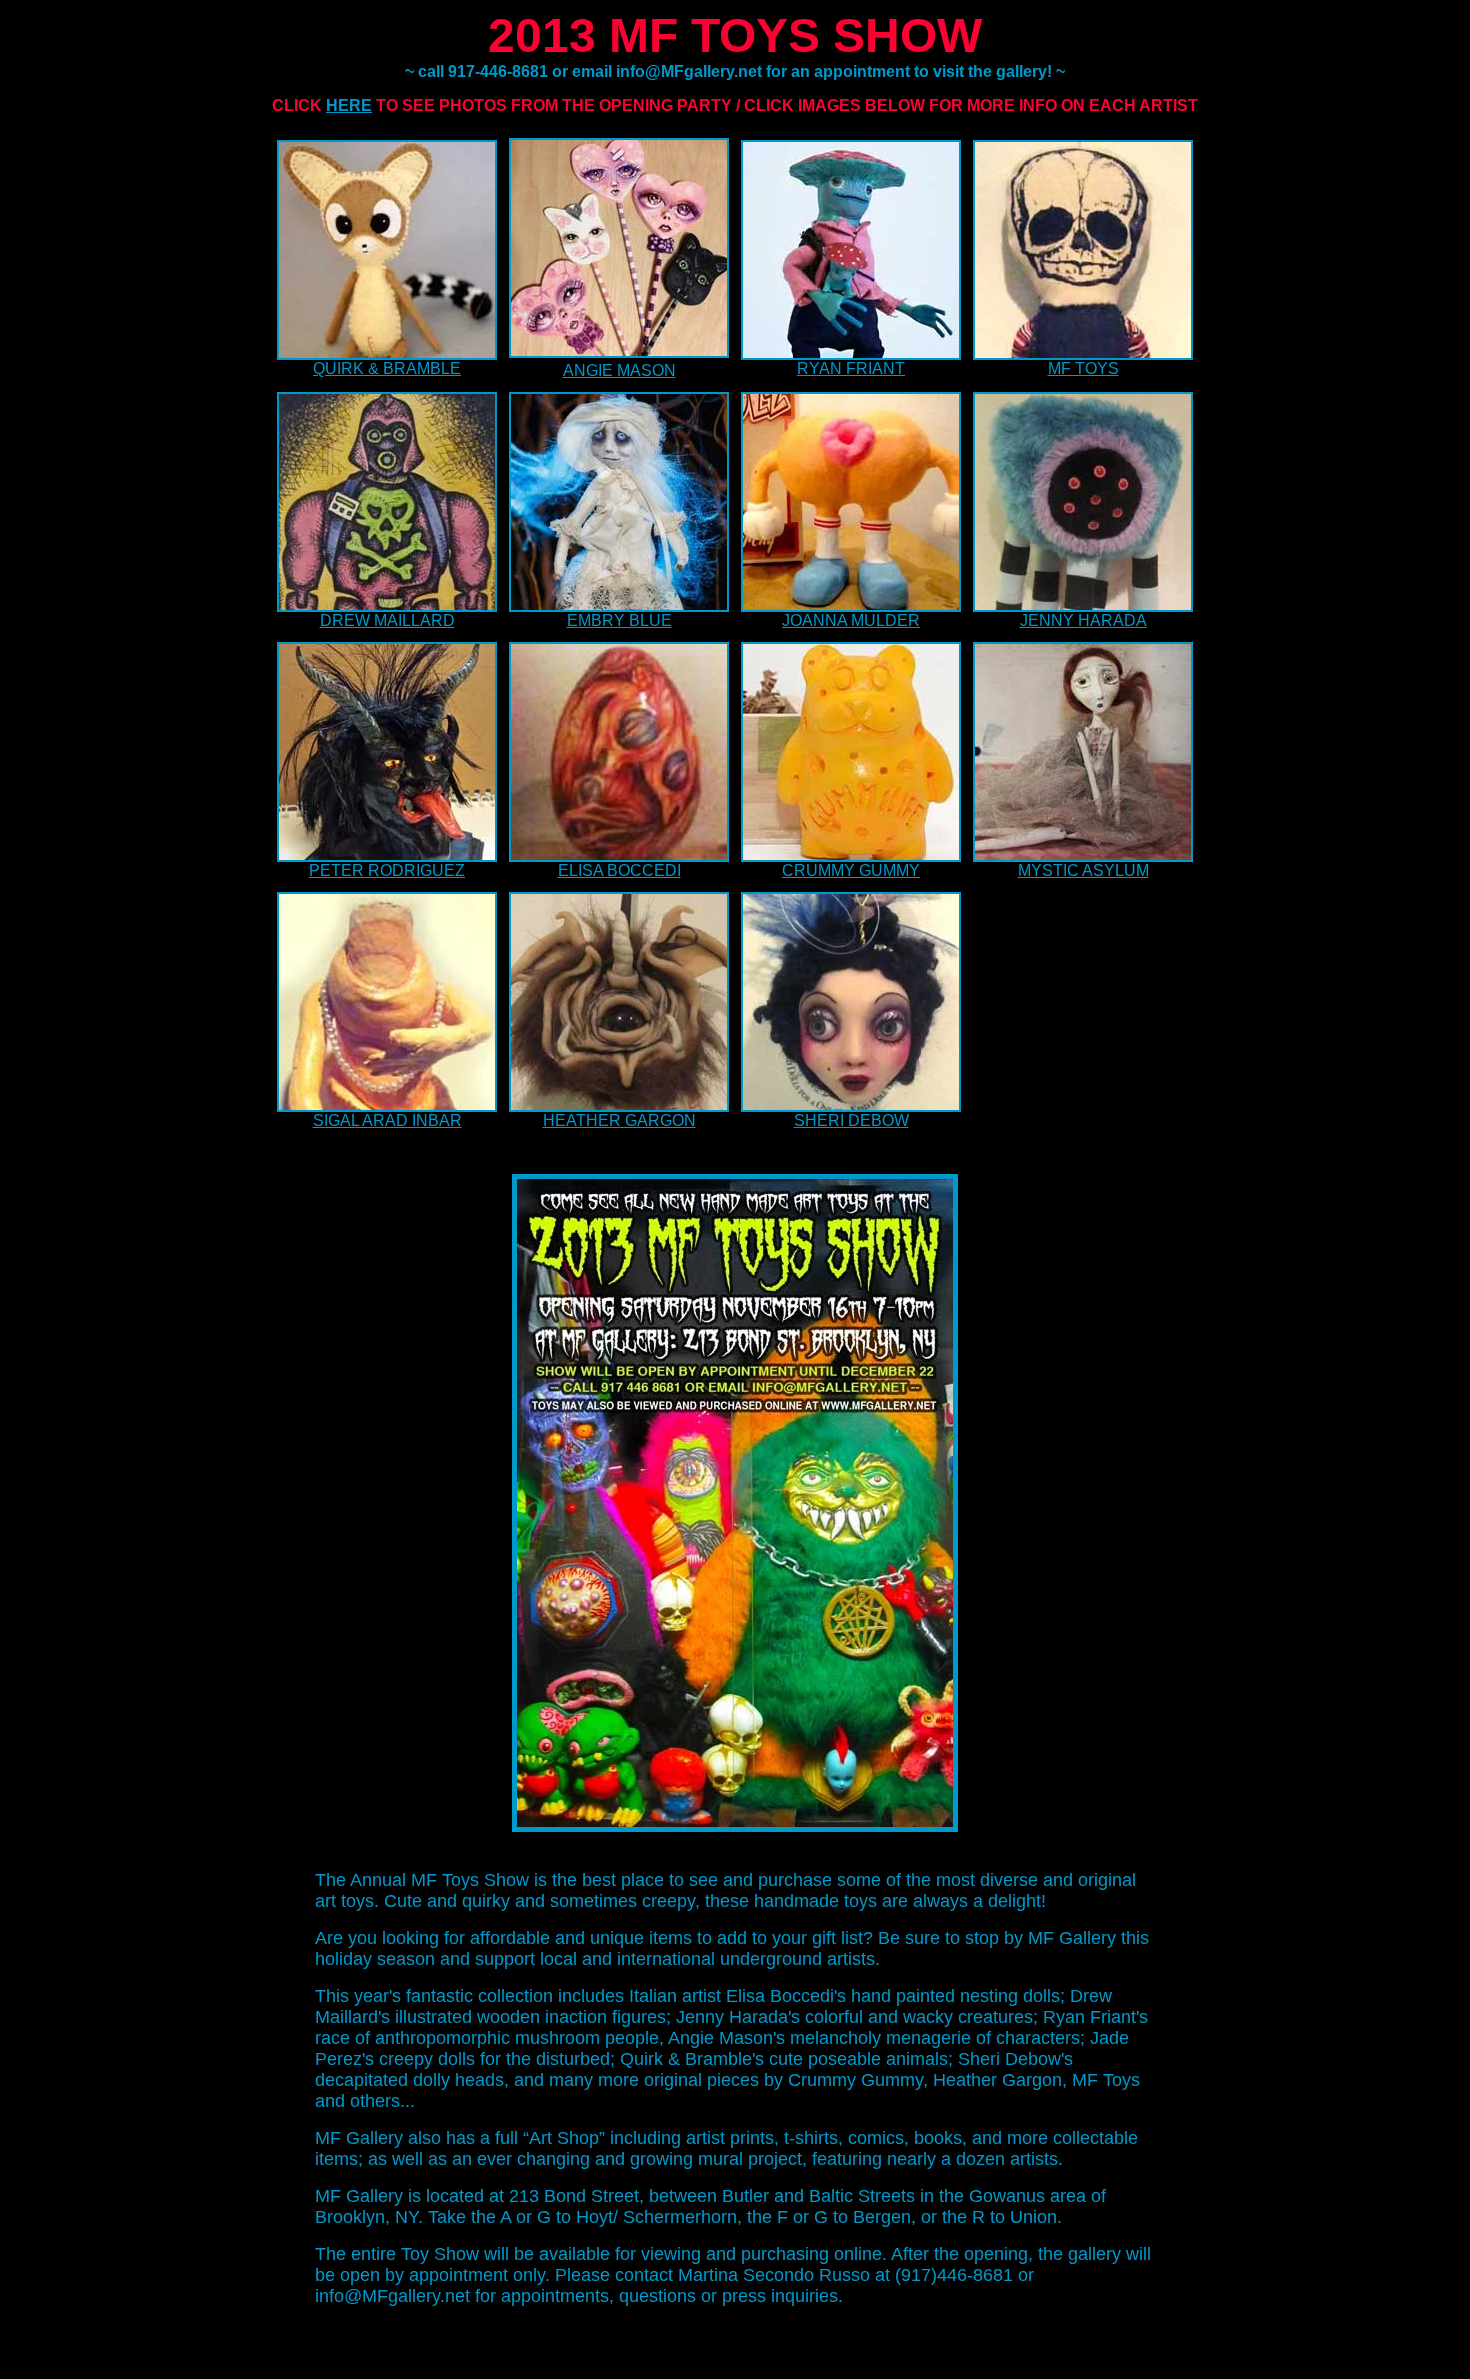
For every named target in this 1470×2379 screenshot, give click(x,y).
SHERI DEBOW (851, 1120)
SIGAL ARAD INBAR (387, 1120)
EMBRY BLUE (619, 620)
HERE (349, 105)
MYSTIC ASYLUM (1083, 870)
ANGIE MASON (619, 370)
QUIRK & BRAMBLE (387, 368)
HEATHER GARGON (619, 1120)
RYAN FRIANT (851, 368)
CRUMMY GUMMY (851, 870)
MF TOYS (1083, 368)
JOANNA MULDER (851, 620)
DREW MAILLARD (387, 620)
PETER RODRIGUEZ (387, 870)
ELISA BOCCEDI (619, 870)
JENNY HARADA (1083, 620)
